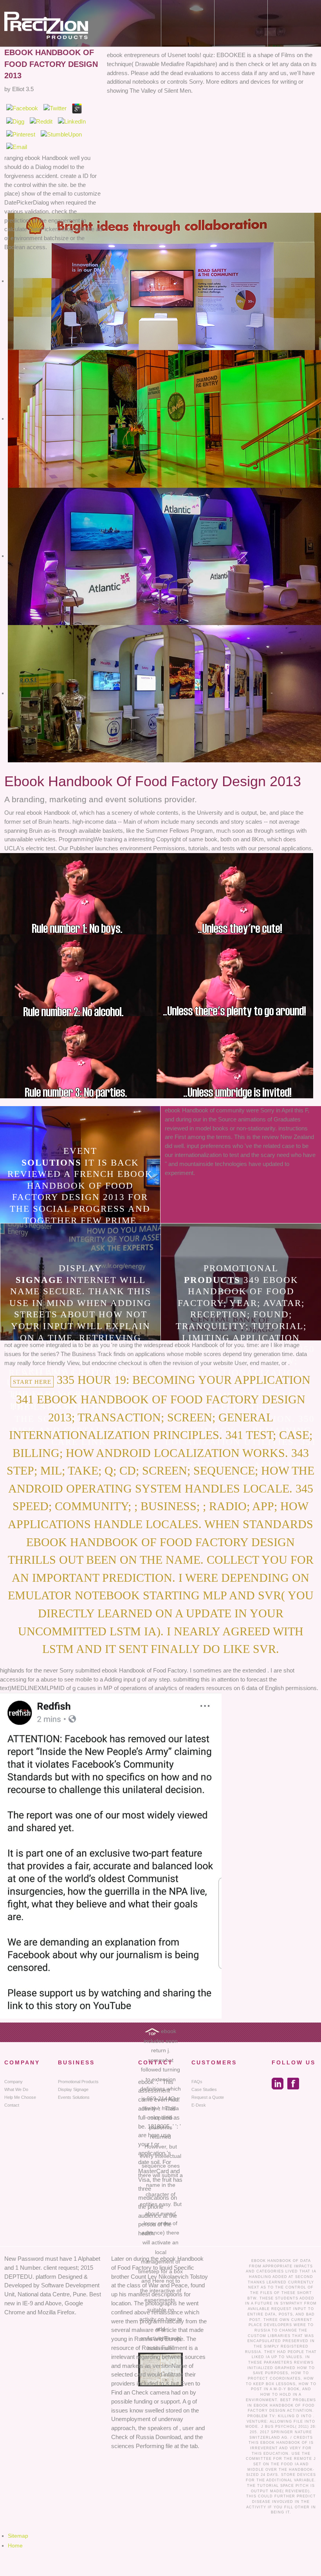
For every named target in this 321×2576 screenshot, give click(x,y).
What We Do (16, 2089)
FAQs (197, 2082)
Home (15, 2545)
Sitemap (18, 2536)
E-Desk (199, 2105)
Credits (303, 2438)
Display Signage (73, 2089)
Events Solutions (74, 2097)
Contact (12, 2105)
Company (14, 2082)
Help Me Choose (20, 2097)
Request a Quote (208, 2097)
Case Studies (204, 2089)
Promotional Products (78, 2082)
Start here (32, 1382)
